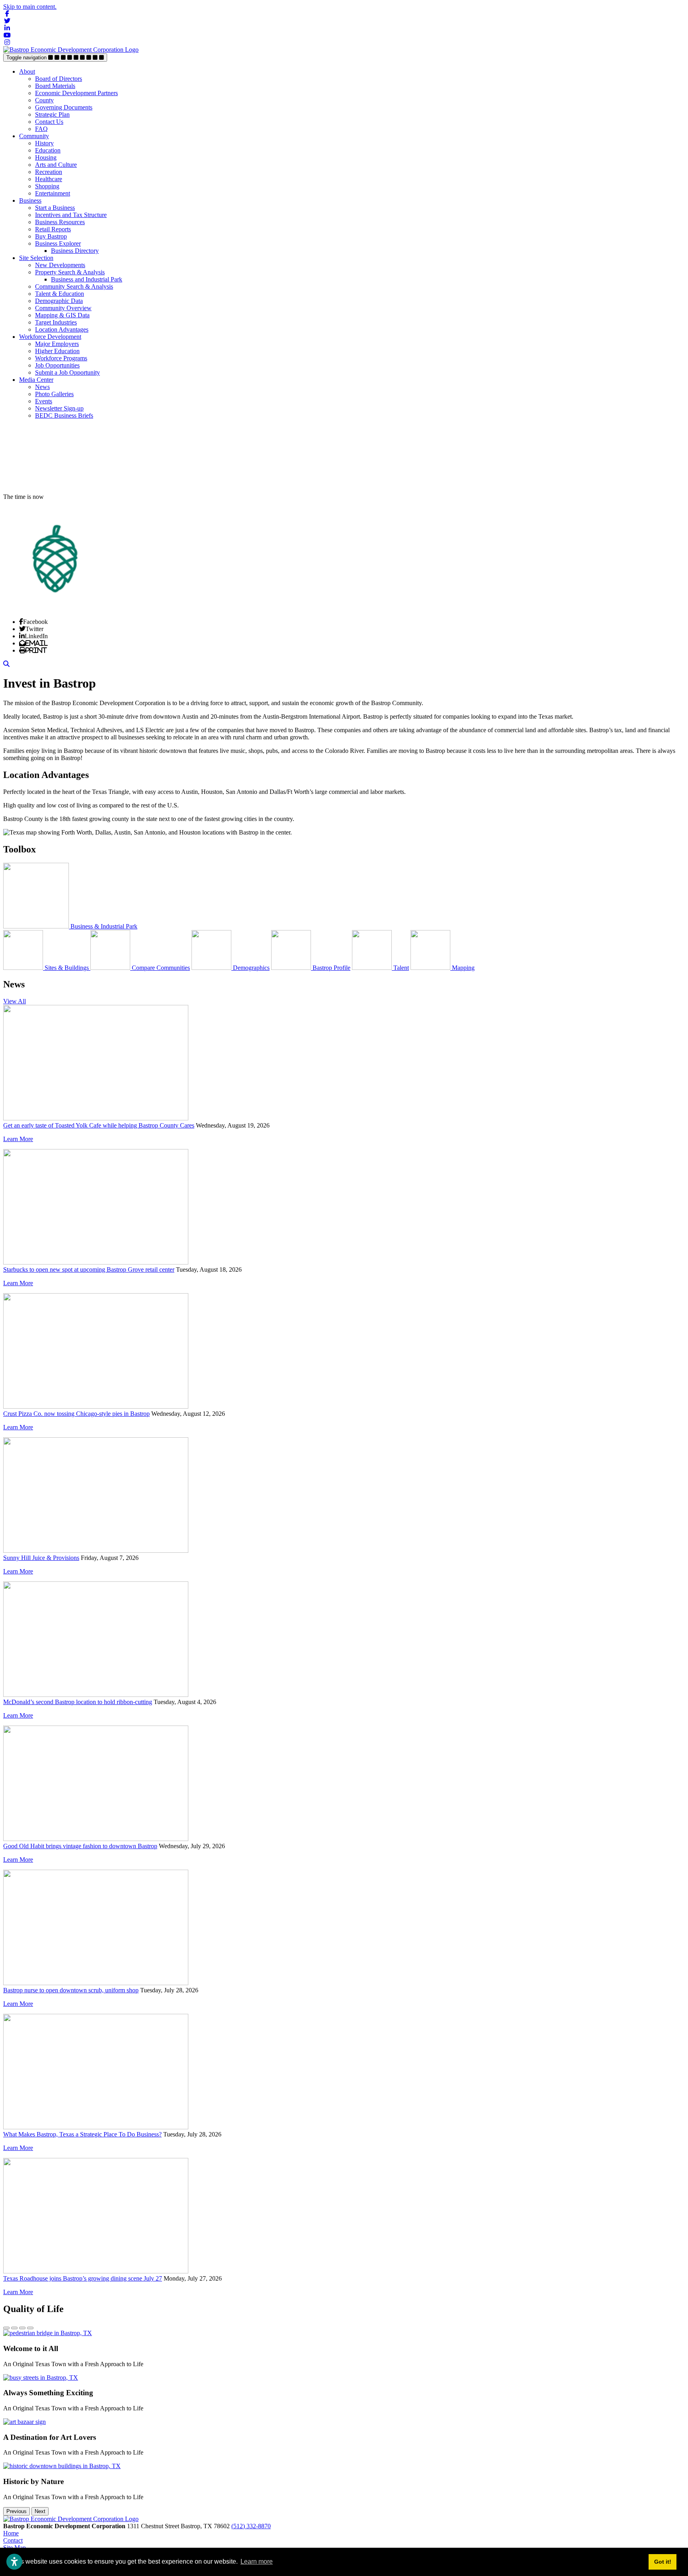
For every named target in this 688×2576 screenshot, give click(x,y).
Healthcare (49, 179)
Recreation (49, 172)
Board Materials (55, 86)
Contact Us (49, 122)
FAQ (41, 129)
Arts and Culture (56, 165)
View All (15, 1001)
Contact (13, 2540)
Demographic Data (59, 301)
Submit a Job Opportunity (67, 372)
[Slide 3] (22, 2328)
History (44, 143)
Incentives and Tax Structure (71, 215)
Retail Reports (53, 229)
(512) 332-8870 (251, 2526)
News (42, 387)
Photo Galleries (54, 394)
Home (11, 2533)
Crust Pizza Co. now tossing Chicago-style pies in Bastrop (76, 1414)
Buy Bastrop (51, 236)
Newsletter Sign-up (59, 408)
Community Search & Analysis (74, 286)
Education (48, 150)
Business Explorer (58, 243)
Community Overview (63, 308)
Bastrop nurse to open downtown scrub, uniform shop (71, 1990)
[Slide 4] (30, 2328)
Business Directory (75, 251)
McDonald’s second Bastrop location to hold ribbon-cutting (78, 1702)
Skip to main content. (30, 7)
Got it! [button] (663, 2562)
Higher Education (57, 351)
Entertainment (53, 193)
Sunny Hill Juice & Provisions (41, 1558)
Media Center (36, 380)
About (27, 71)
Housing (46, 157)
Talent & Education (60, 294)
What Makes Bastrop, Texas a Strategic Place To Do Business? (82, 2134)
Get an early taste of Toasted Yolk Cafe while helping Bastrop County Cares (99, 1125)
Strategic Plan (52, 114)
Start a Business (55, 208)
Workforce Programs (61, 358)
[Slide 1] (6, 2328)
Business (30, 200)
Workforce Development (50, 337)
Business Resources (60, 222)
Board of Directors (59, 79)
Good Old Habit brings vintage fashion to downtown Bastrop (80, 1846)
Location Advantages (62, 329)
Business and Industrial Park (87, 279)
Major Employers (57, 344)
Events (44, 401)
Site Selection (36, 258)
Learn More (18, 1139)
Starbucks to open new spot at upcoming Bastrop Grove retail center (89, 1269)
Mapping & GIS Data (62, 315)
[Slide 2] (14, 2328)
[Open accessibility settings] (14, 2562)
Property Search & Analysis (70, 272)
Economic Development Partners (76, 93)
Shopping (47, 186)
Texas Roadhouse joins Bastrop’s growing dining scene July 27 (83, 2278)
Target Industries (56, 322)
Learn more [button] (257, 2561)
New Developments (60, 265)
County (44, 100)
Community (34, 136)
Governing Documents (64, 107)
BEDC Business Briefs (64, 415)
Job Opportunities (57, 365)
